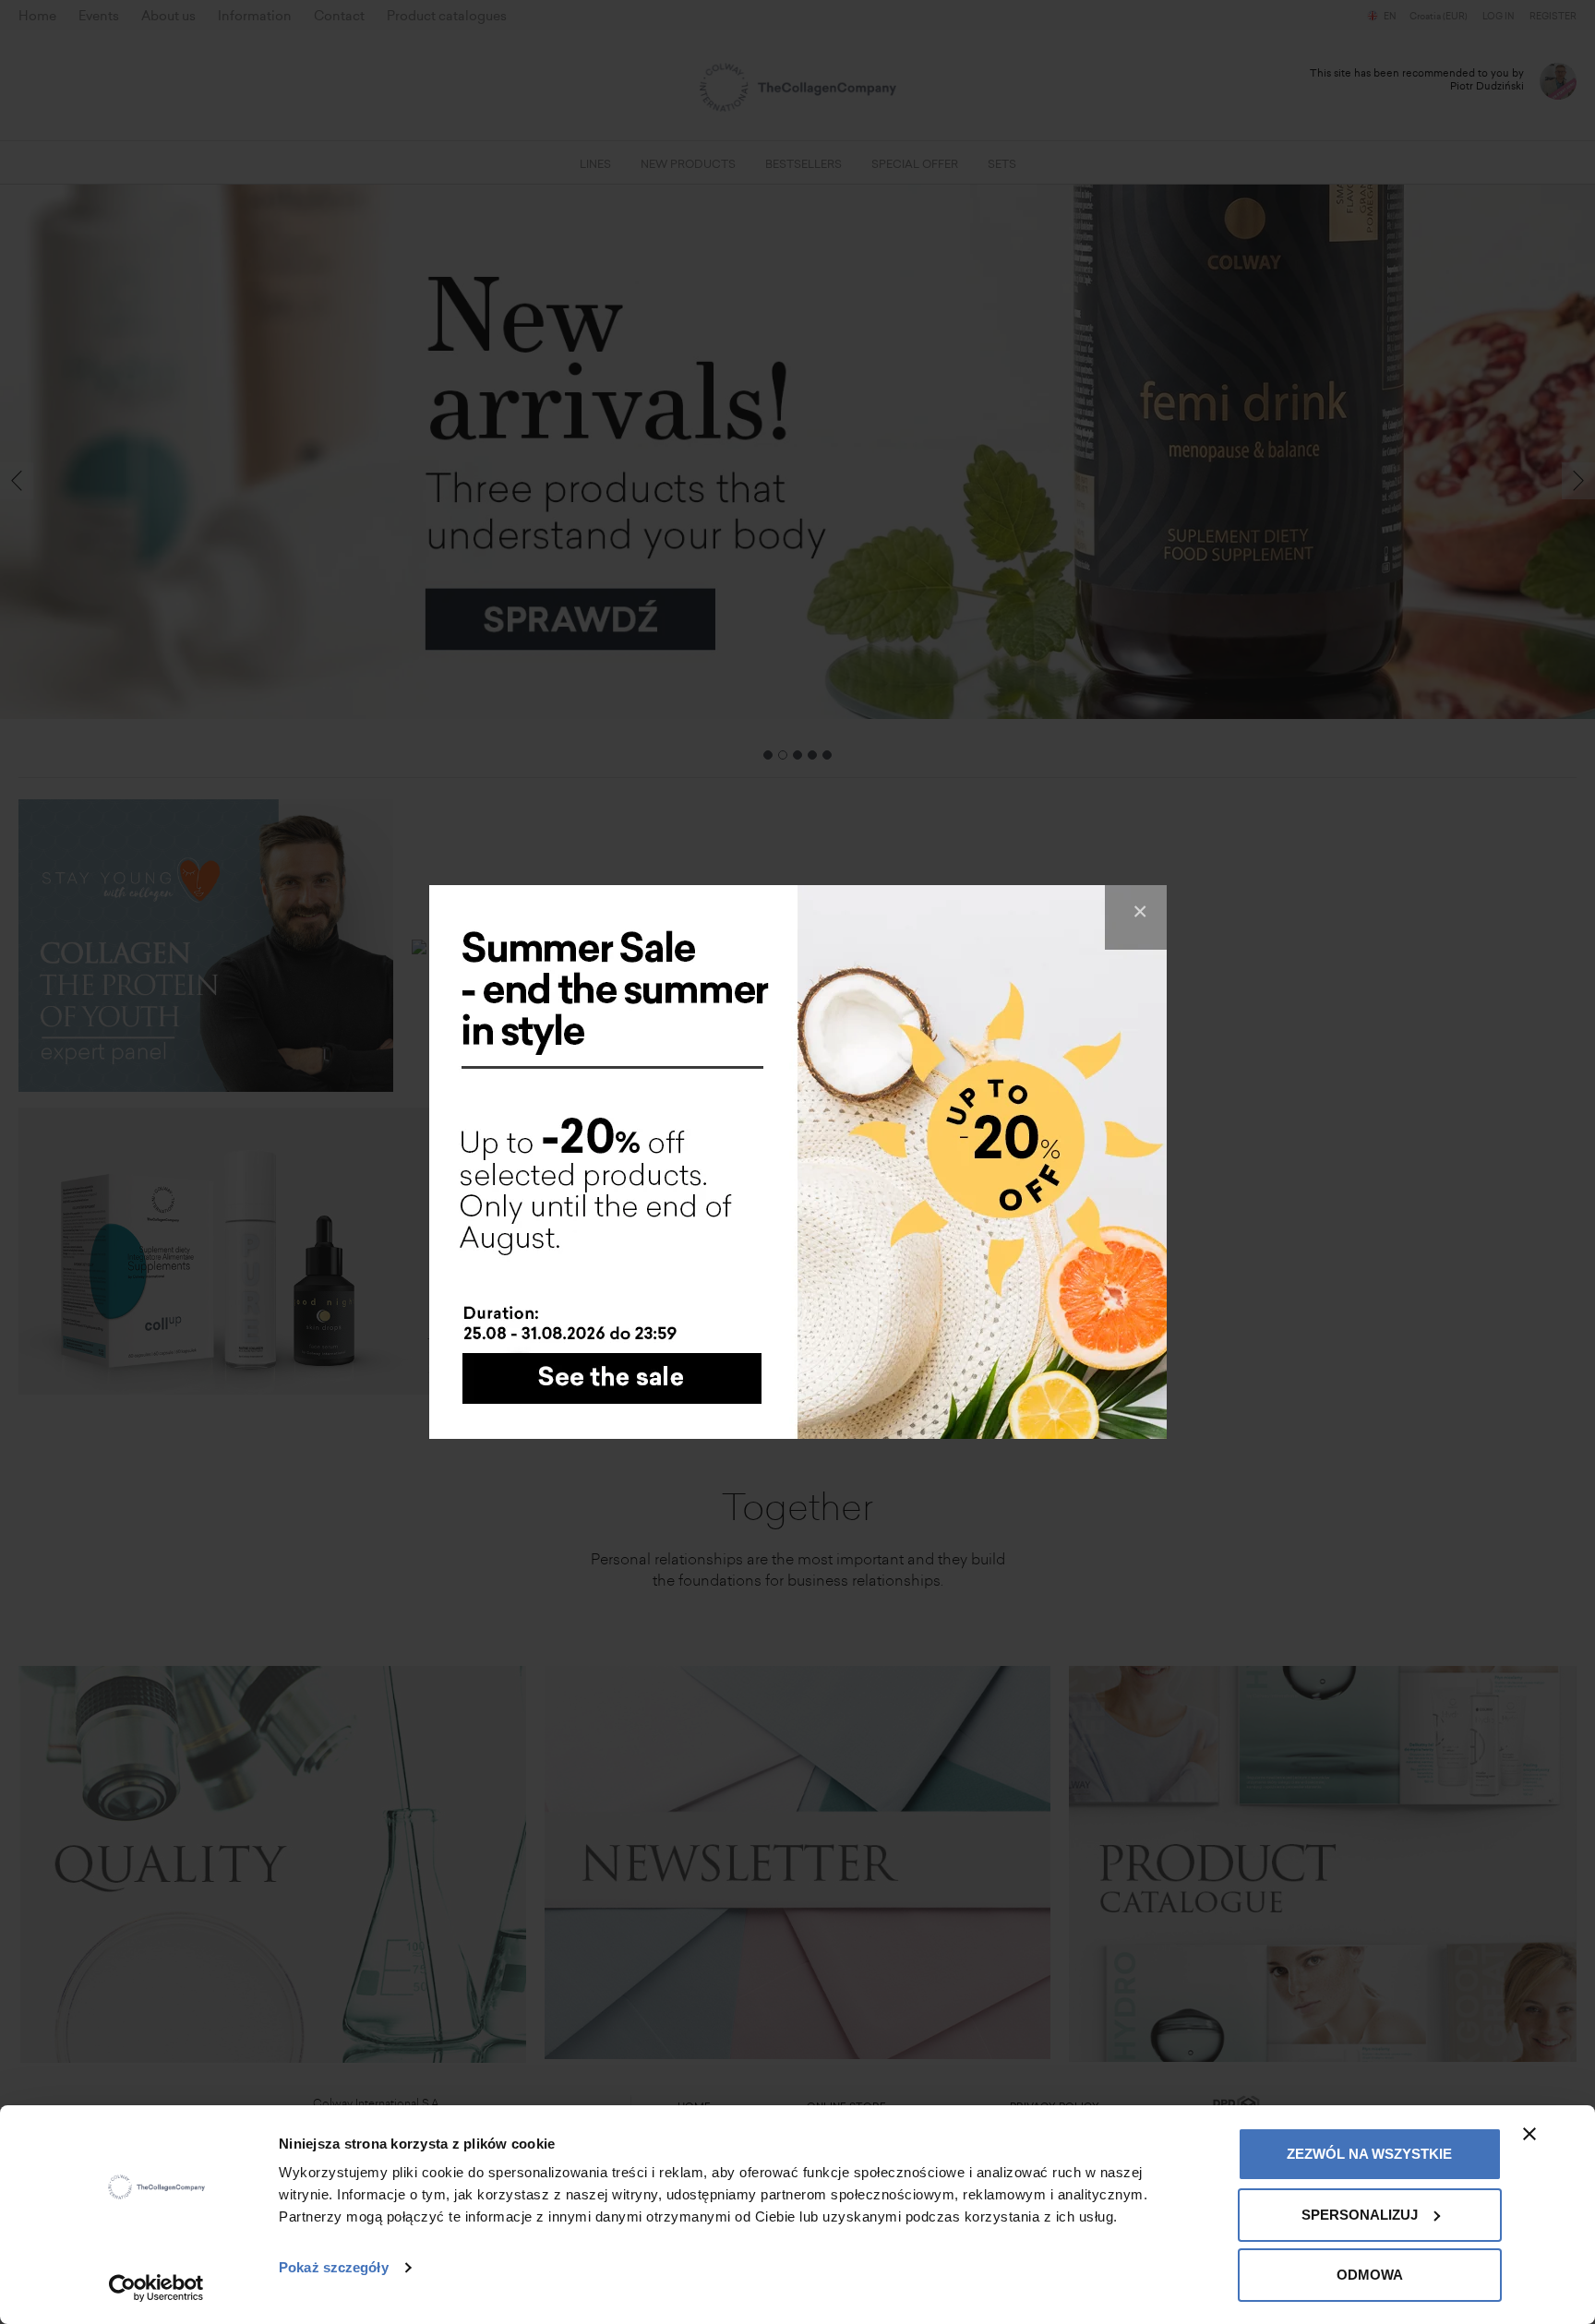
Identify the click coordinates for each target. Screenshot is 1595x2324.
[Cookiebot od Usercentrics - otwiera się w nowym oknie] (156, 2288)
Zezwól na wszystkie (1369, 2154)
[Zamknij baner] (1529, 2134)
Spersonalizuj (1360, 2215)
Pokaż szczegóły (334, 2267)
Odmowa (1370, 2275)
